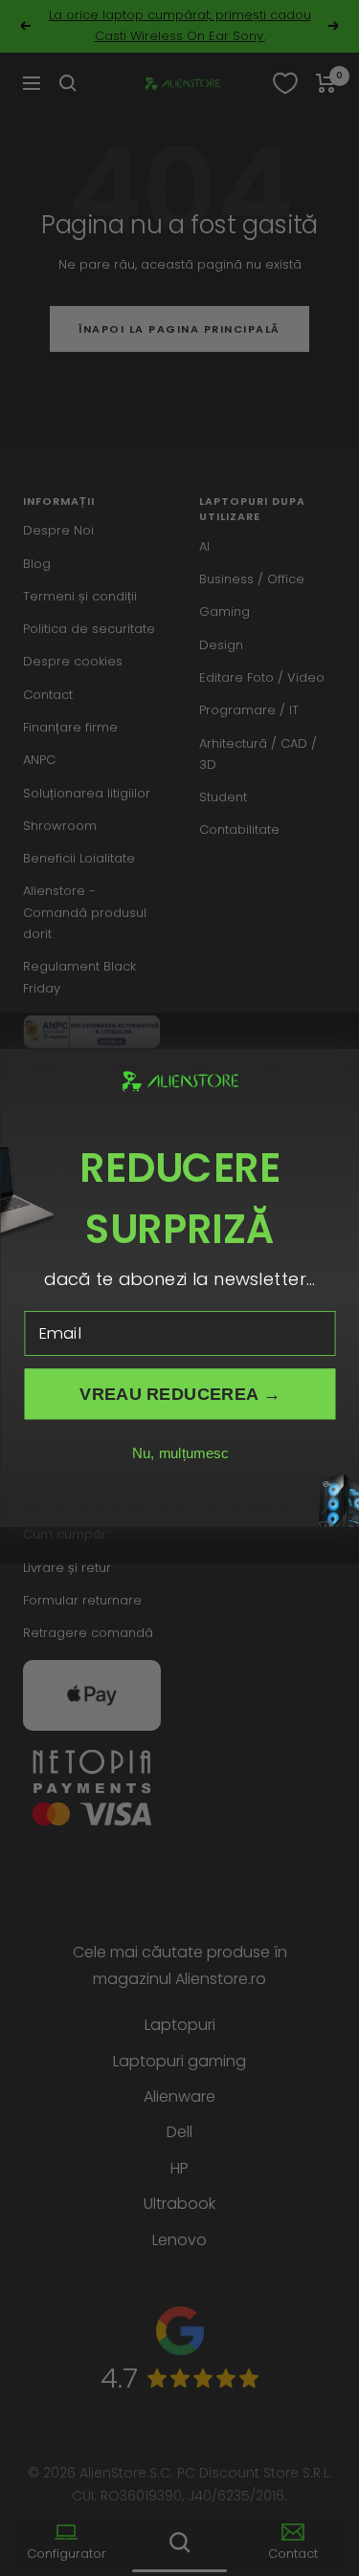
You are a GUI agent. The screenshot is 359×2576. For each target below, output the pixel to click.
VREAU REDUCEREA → (180, 1394)
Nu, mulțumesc (180, 1454)
